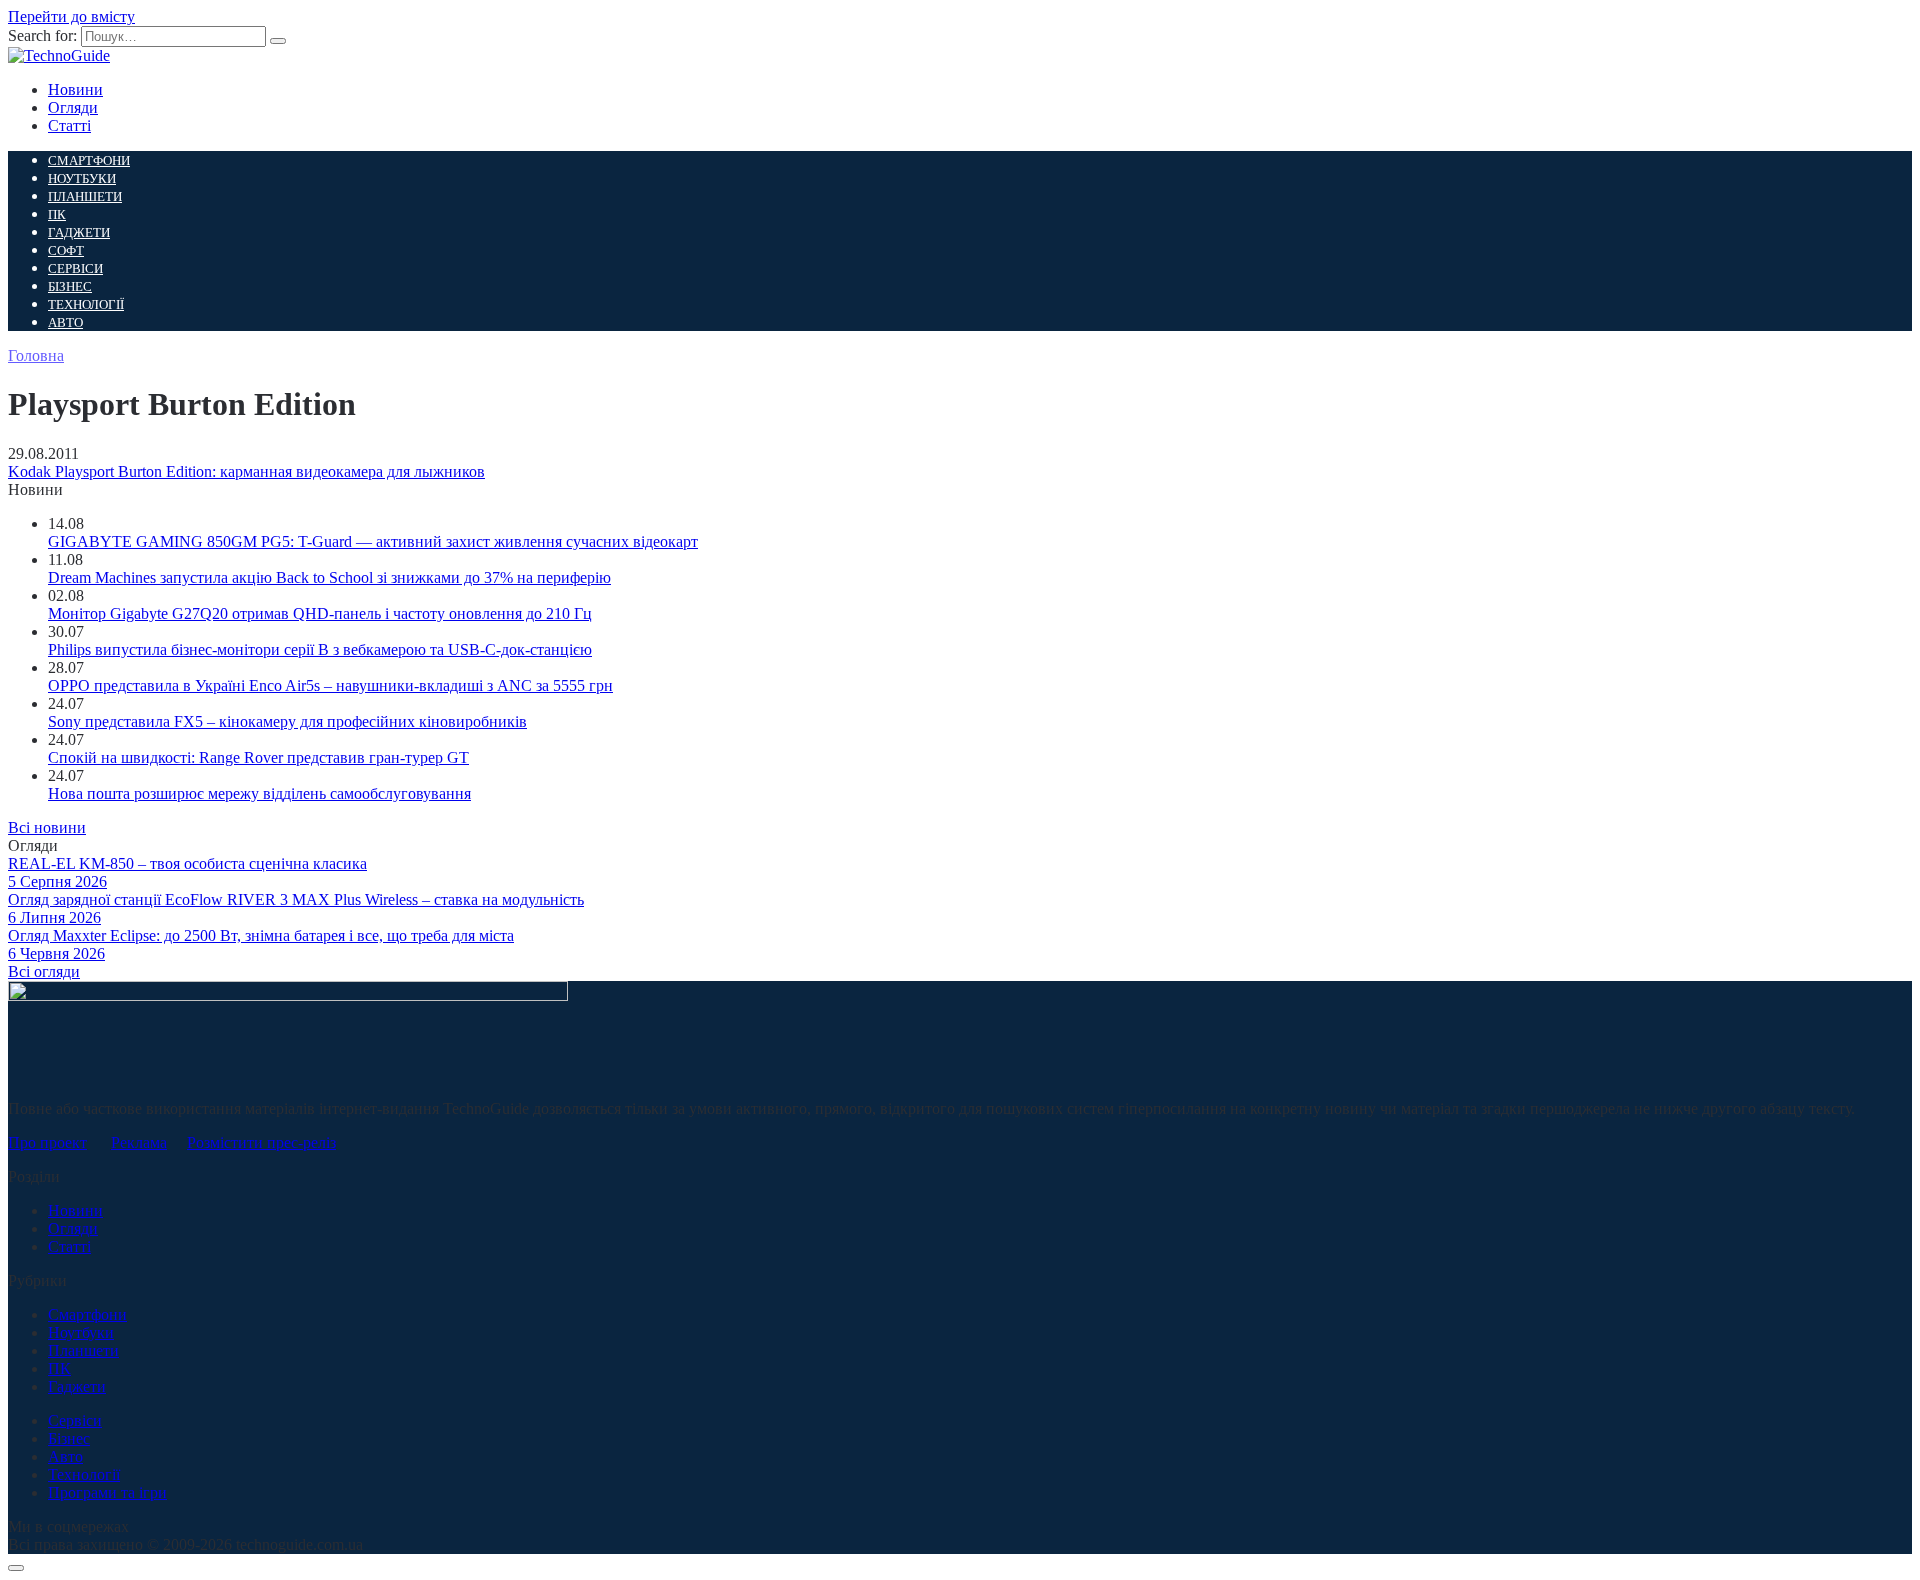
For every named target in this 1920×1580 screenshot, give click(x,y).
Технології (86, 304)
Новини (75, 89)
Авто (65, 322)
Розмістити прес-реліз (261, 1142)
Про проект (47, 1142)
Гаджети (79, 232)
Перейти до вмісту (71, 16)
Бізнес (70, 286)
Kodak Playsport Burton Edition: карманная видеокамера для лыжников (246, 471)
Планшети (85, 196)
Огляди (73, 107)
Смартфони (89, 160)
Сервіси (75, 268)
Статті (69, 125)
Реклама (139, 1142)
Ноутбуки (82, 178)
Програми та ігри (107, 1492)
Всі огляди (44, 971)
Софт (66, 250)
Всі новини (47, 827)
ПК (57, 214)
